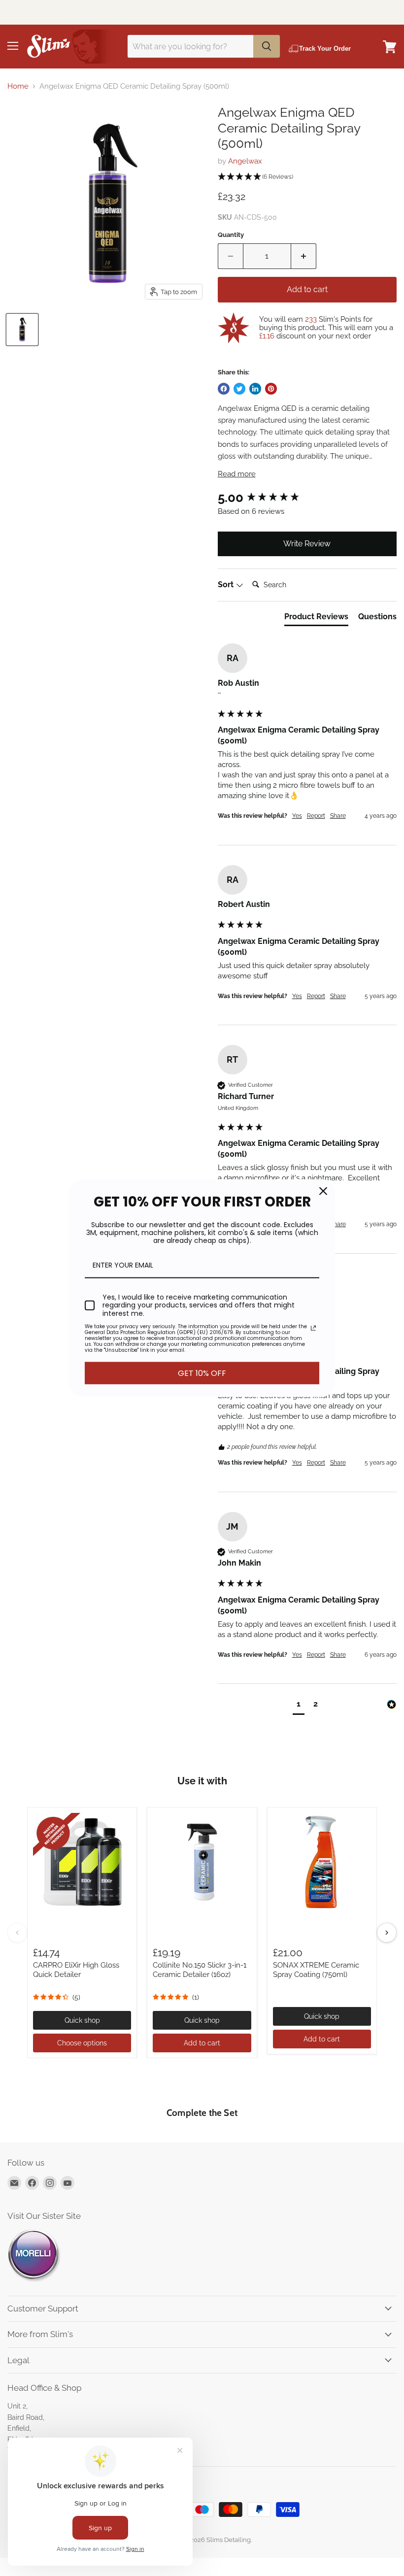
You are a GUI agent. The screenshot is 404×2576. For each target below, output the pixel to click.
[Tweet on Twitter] (239, 389)
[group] (307, 498)
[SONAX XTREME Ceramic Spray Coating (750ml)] (322, 1862)
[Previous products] (17, 1933)
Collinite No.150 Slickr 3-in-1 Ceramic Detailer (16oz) (200, 1970)
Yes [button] (297, 816)
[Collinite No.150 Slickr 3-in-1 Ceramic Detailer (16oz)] (202, 1862)
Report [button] (316, 816)
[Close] (323, 1191)
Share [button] (338, 816)
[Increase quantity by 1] (304, 256)
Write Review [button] (307, 544)
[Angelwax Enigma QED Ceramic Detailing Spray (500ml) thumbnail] (22, 330)
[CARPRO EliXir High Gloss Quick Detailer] (82, 1862)
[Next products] (387, 1933)
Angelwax (245, 161)
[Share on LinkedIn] (255, 389)
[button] (307, 177)
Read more (237, 474)
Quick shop (82, 2020)
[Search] (267, 46)
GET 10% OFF (202, 1373)
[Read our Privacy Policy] (313, 1328)
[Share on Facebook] (224, 389)
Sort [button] (227, 585)
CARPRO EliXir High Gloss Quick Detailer (76, 1970)
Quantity (231, 235)
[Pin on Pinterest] (271, 389)
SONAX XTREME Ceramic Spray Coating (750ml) (316, 1970)
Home (18, 86)
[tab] (316, 619)
